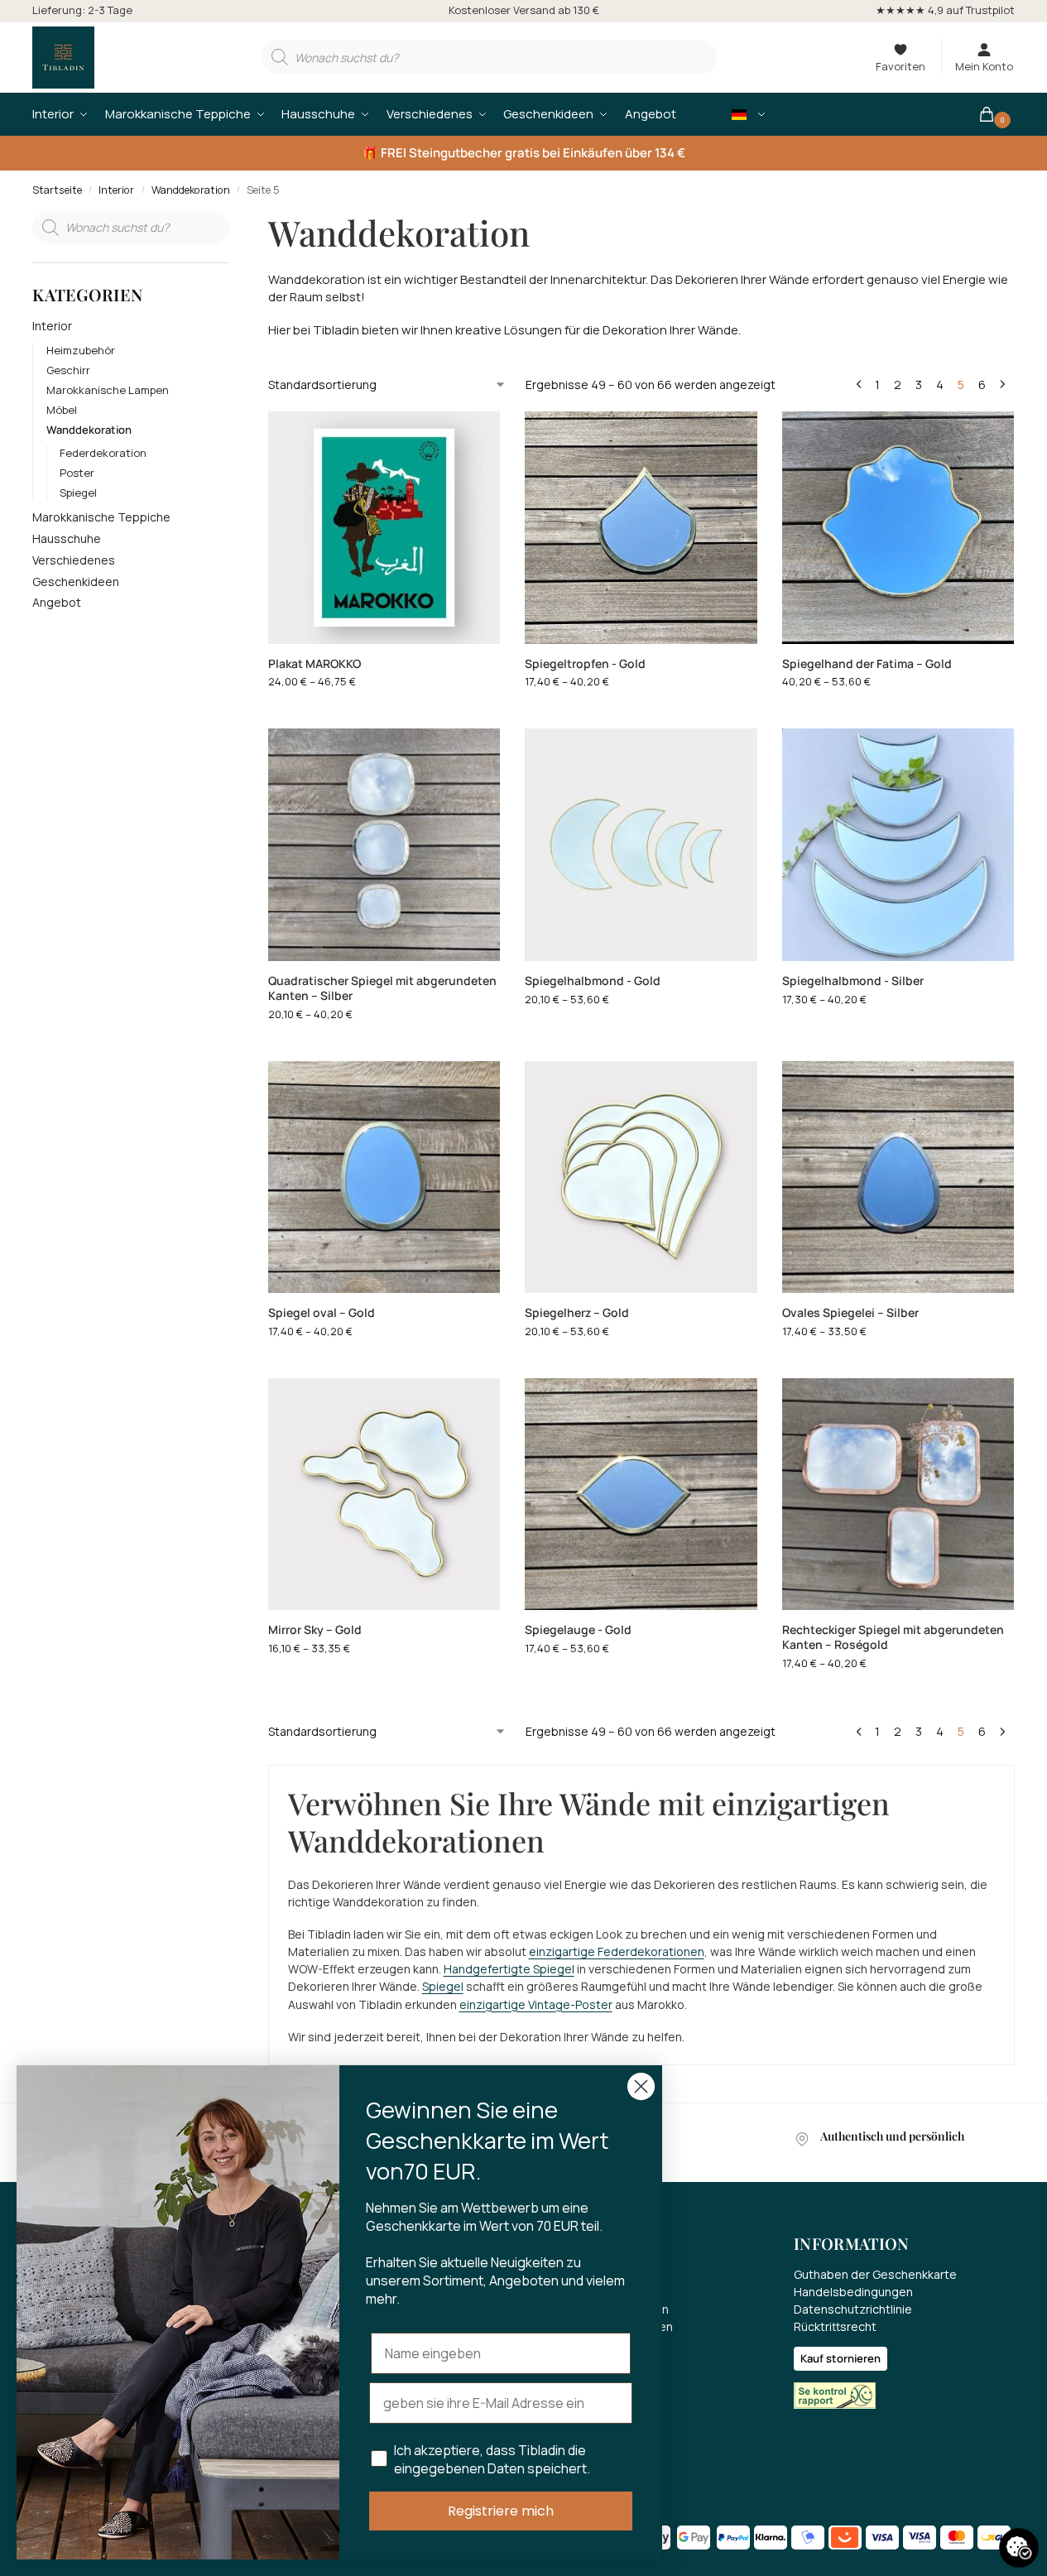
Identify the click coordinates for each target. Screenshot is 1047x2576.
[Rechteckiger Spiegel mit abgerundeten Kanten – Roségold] (898, 1494)
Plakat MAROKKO (315, 664)
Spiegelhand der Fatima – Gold (867, 664)
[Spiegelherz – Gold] (641, 1177)
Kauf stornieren (840, 2358)
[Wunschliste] (475, 436)
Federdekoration (103, 453)
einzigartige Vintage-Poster (536, 2004)
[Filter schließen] (234, 221)
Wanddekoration (191, 190)
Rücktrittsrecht (835, 2326)
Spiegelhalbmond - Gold (593, 981)
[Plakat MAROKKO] (384, 527)
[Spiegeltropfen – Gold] (641, 527)
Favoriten (901, 66)
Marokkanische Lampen (108, 390)
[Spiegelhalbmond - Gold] (641, 844)
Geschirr (68, 370)
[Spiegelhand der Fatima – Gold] (898, 527)
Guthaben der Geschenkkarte (875, 2274)
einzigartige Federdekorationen (617, 1951)
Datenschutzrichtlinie (853, 2309)
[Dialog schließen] (641, 2086)
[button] (996, 114)
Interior (116, 190)
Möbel (62, 410)
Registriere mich (501, 2511)
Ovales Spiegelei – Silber (850, 1313)
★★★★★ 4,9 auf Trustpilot (945, 10)
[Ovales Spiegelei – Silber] (898, 1177)
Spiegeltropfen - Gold (585, 664)
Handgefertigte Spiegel (509, 1969)
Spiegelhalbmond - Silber (853, 981)
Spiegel (443, 1986)
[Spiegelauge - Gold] (641, 1494)
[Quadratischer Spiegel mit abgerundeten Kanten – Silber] (384, 844)
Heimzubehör (81, 350)
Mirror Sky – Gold (315, 1630)
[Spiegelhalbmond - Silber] (898, 844)
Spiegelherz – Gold (577, 1313)
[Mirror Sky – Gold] (384, 1494)
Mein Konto (984, 66)
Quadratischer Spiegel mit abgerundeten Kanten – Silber (382, 988)
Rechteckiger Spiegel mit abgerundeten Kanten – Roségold (893, 1637)
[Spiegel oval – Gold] (384, 1177)
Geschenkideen (76, 582)
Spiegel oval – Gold (322, 1313)
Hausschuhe (67, 538)
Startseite (57, 190)
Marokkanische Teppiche (101, 517)
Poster (77, 473)
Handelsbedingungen (853, 2292)
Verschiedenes (74, 560)
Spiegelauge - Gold (578, 1630)
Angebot (57, 602)
